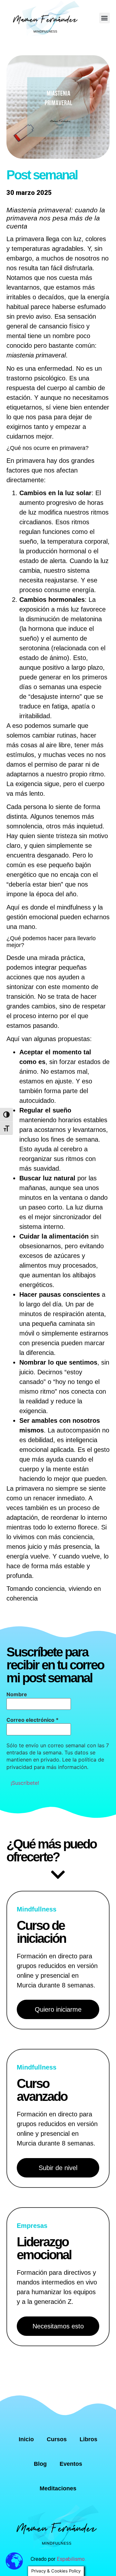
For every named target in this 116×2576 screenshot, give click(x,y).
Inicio (26, 2439)
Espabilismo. (71, 2559)
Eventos (71, 2464)
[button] (105, 18)
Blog (40, 2464)
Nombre (17, 1694)
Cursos (57, 2439)
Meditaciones (58, 2488)
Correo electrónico (33, 1720)
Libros (88, 2439)
